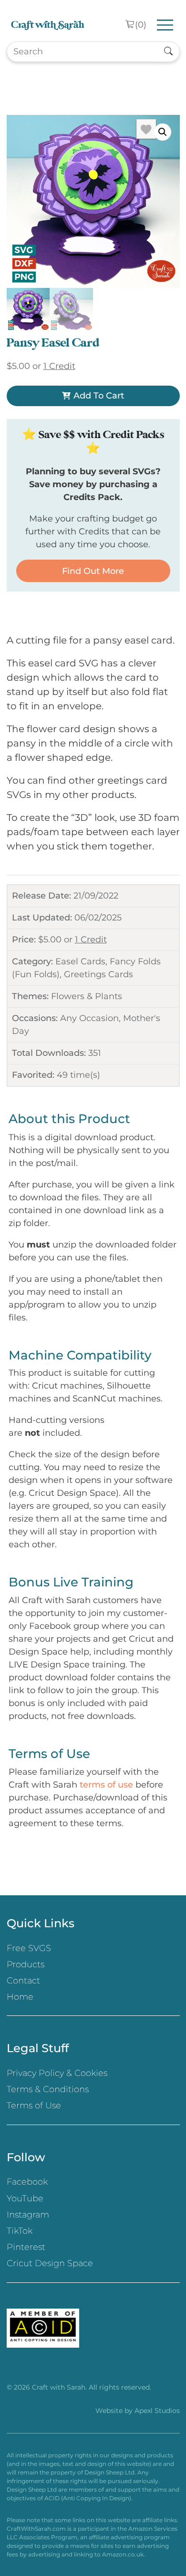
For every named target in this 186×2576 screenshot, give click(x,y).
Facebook (27, 2182)
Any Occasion (89, 1018)
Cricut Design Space (50, 2263)
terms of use (106, 1785)
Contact (23, 1981)
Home (20, 1997)
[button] (163, 132)
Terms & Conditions (48, 2089)
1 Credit (91, 940)
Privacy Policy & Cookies (57, 2073)
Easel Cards (80, 961)
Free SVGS (29, 1948)
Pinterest (26, 2247)
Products (26, 1964)
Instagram (28, 2215)
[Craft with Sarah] (48, 25)
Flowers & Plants (87, 996)
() (141, 25)
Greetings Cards (98, 974)
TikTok (20, 2231)
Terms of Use (34, 2106)
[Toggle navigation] (165, 25)
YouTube (25, 2198)
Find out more (93, 571)
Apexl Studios (157, 2411)
